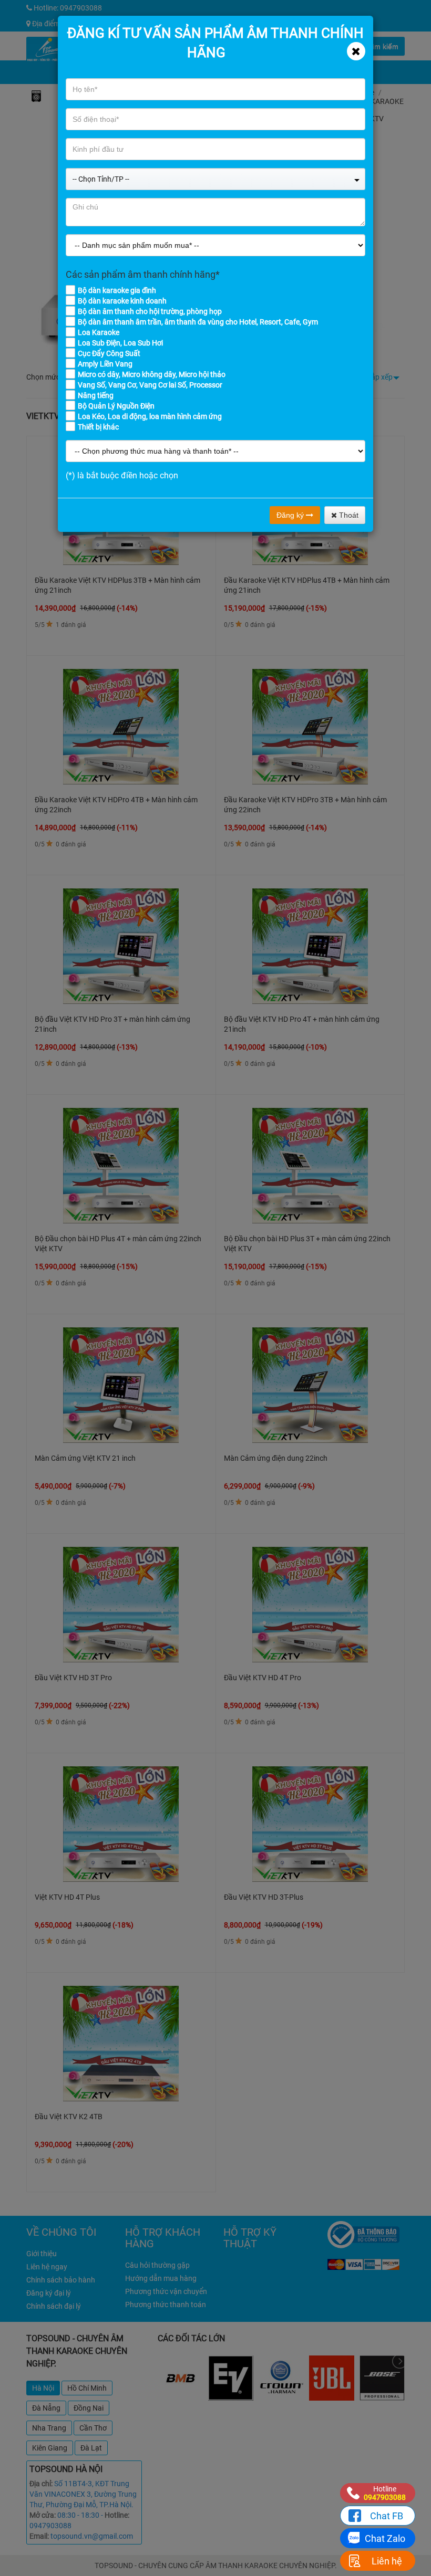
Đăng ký (291, 515)
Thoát (348, 515)
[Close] (356, 51)
